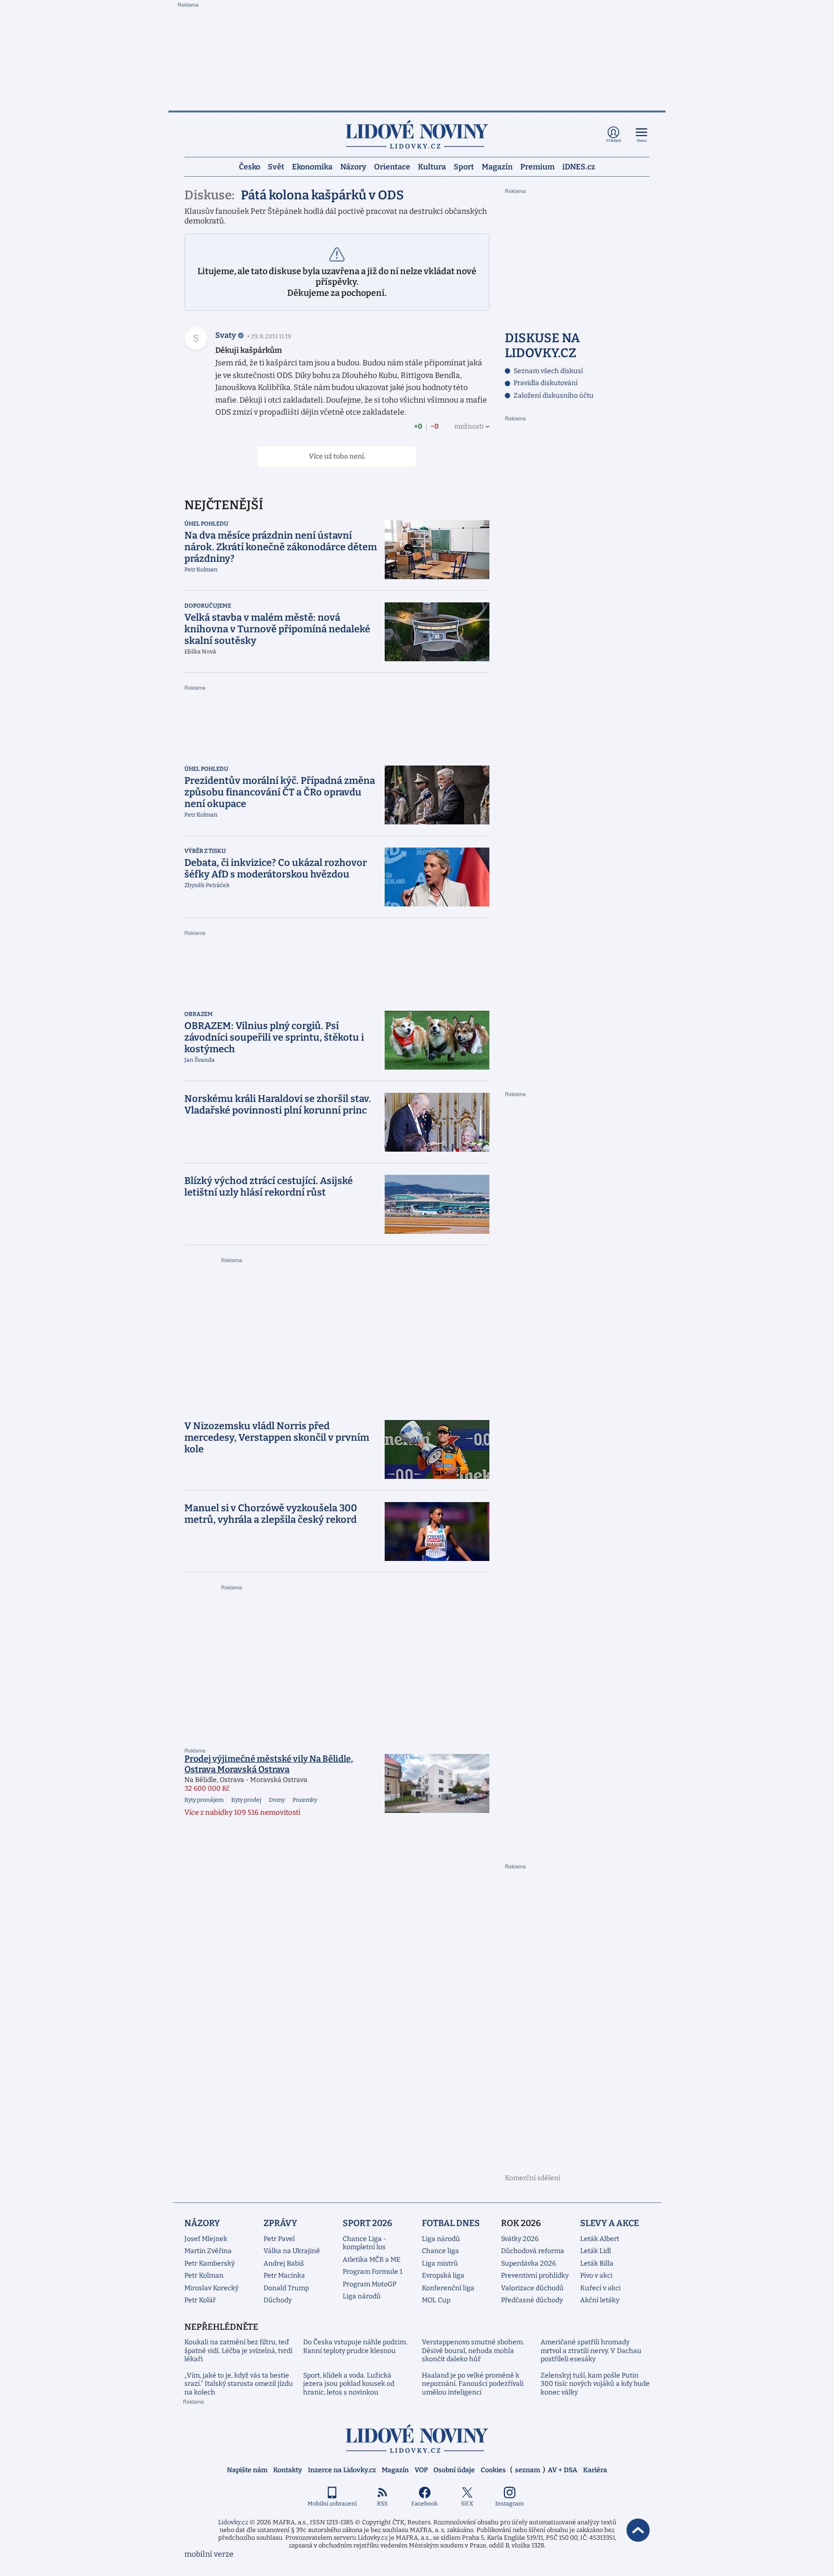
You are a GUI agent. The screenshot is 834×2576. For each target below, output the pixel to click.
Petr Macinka (284, 2276)
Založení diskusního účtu (554, 396)
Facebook (424, 2504)
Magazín (497, 166)
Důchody (278, 2300)
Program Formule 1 (373, 2272)
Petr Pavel (279, 2239)
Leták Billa (597, 2263)
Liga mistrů (440, 2263)
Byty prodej (246, 1800)
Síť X (467, 2504)
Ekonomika (312, 166)
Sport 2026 (368, 2223)
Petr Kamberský (209, 2263)
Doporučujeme (208, 606)
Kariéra (595, 2470)
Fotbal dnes (451, 2223)
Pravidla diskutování (546, 383)
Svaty (226, 335)
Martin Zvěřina (208, 2251)
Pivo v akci (596, 2276)
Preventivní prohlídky (535, 2276)
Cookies (493, 2470)
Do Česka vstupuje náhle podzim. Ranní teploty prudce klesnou (355, 2346)
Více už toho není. (337, 456)
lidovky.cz (417, 2439)
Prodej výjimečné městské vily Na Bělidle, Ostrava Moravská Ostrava (269, 1764)
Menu (642, 141)
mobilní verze (209, 2554)
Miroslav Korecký (211, 2288)
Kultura (432, 166)
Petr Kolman (204, 2276)
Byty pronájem (204, 1800)
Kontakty (288, 2470)
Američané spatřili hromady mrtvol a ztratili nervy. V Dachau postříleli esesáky (591, 2351)
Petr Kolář (200, 2300)
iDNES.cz (579, 166)
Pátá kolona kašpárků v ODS (322, 195)
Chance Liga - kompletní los (364, 2243)
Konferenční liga (448, 2288)
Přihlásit (614, 141)
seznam (528, 2470)
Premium (537, 166)
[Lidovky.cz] (417, 134)
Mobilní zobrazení (332, 2504)
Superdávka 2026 (528, 2263)
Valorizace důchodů (532, 2288)
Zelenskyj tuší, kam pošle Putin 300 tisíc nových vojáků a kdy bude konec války (595, 2384)
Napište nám (247, 2470)
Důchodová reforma (533, 2251)
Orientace (392, 166)
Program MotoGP (369, 2284)
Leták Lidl (596, 2251)
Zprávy (280, 2223)
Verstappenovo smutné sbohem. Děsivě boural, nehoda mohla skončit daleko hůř (473, 2351)
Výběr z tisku (205, 851)
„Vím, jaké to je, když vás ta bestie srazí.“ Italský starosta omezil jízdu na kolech (239, 2384)
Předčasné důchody (532, 2300)
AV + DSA (563, 2470)
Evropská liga (443, 2276)
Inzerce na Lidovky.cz (342, 2470)
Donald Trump (286, 2288)
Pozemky (305, 1800)
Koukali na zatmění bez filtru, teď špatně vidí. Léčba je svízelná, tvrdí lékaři (238, 2351)
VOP (421, 2470)
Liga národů (362, 2296)
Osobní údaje (454, 2470)
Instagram (509, 2504)
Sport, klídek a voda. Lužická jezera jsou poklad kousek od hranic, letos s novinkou (349, 2384)
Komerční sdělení (533, 2178)
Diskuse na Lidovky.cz (542, 346)
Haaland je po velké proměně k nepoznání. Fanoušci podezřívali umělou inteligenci (473, 2384)
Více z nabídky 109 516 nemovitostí (242, 1812)
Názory (353, 166)
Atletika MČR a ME (372, 2260)
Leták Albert (600, 2239)
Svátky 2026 (520, 2239)
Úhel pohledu (206, 524)
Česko (250, 166)
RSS (382, 2504)
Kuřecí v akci (600, 2288)
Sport (464, 166)
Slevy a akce (610, 2223)
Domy (277, 1800)
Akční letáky (600, 2300)
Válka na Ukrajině (292, 2251)
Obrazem (199, 1014)
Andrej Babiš (284, 2263)
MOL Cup (436, 2300)
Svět (276, 166)
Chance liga (440, 2251)
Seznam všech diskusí (548, 371)
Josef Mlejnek (206, 2239)
